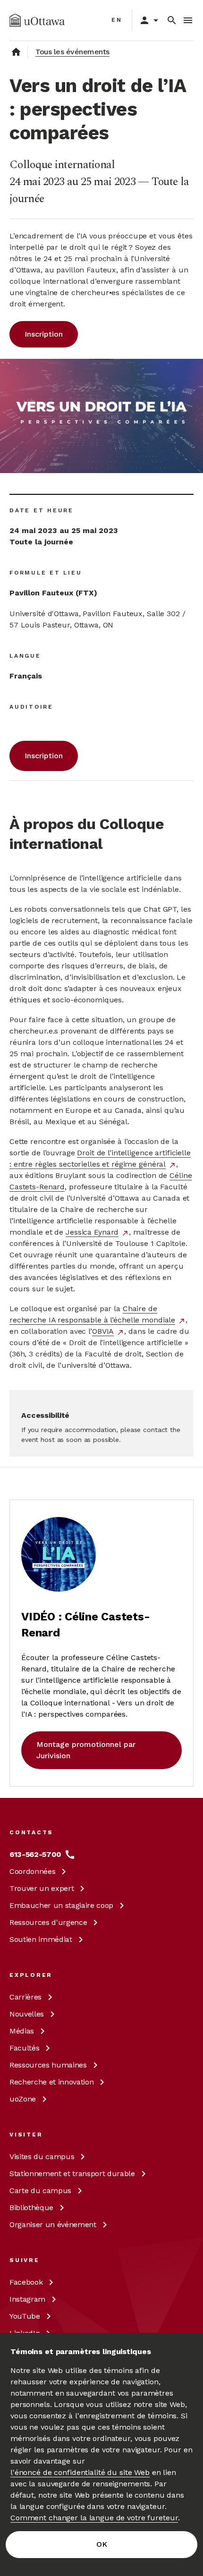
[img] (37, 20)
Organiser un (53, 2224)
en (117, 20)
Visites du (42, 2157)
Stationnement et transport (72, 2173)
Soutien (41, 1939)
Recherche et (51, 2082)
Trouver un (42, 1888)
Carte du (40, 2190)
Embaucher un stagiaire (61, 1905)
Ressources (48, 1922)
